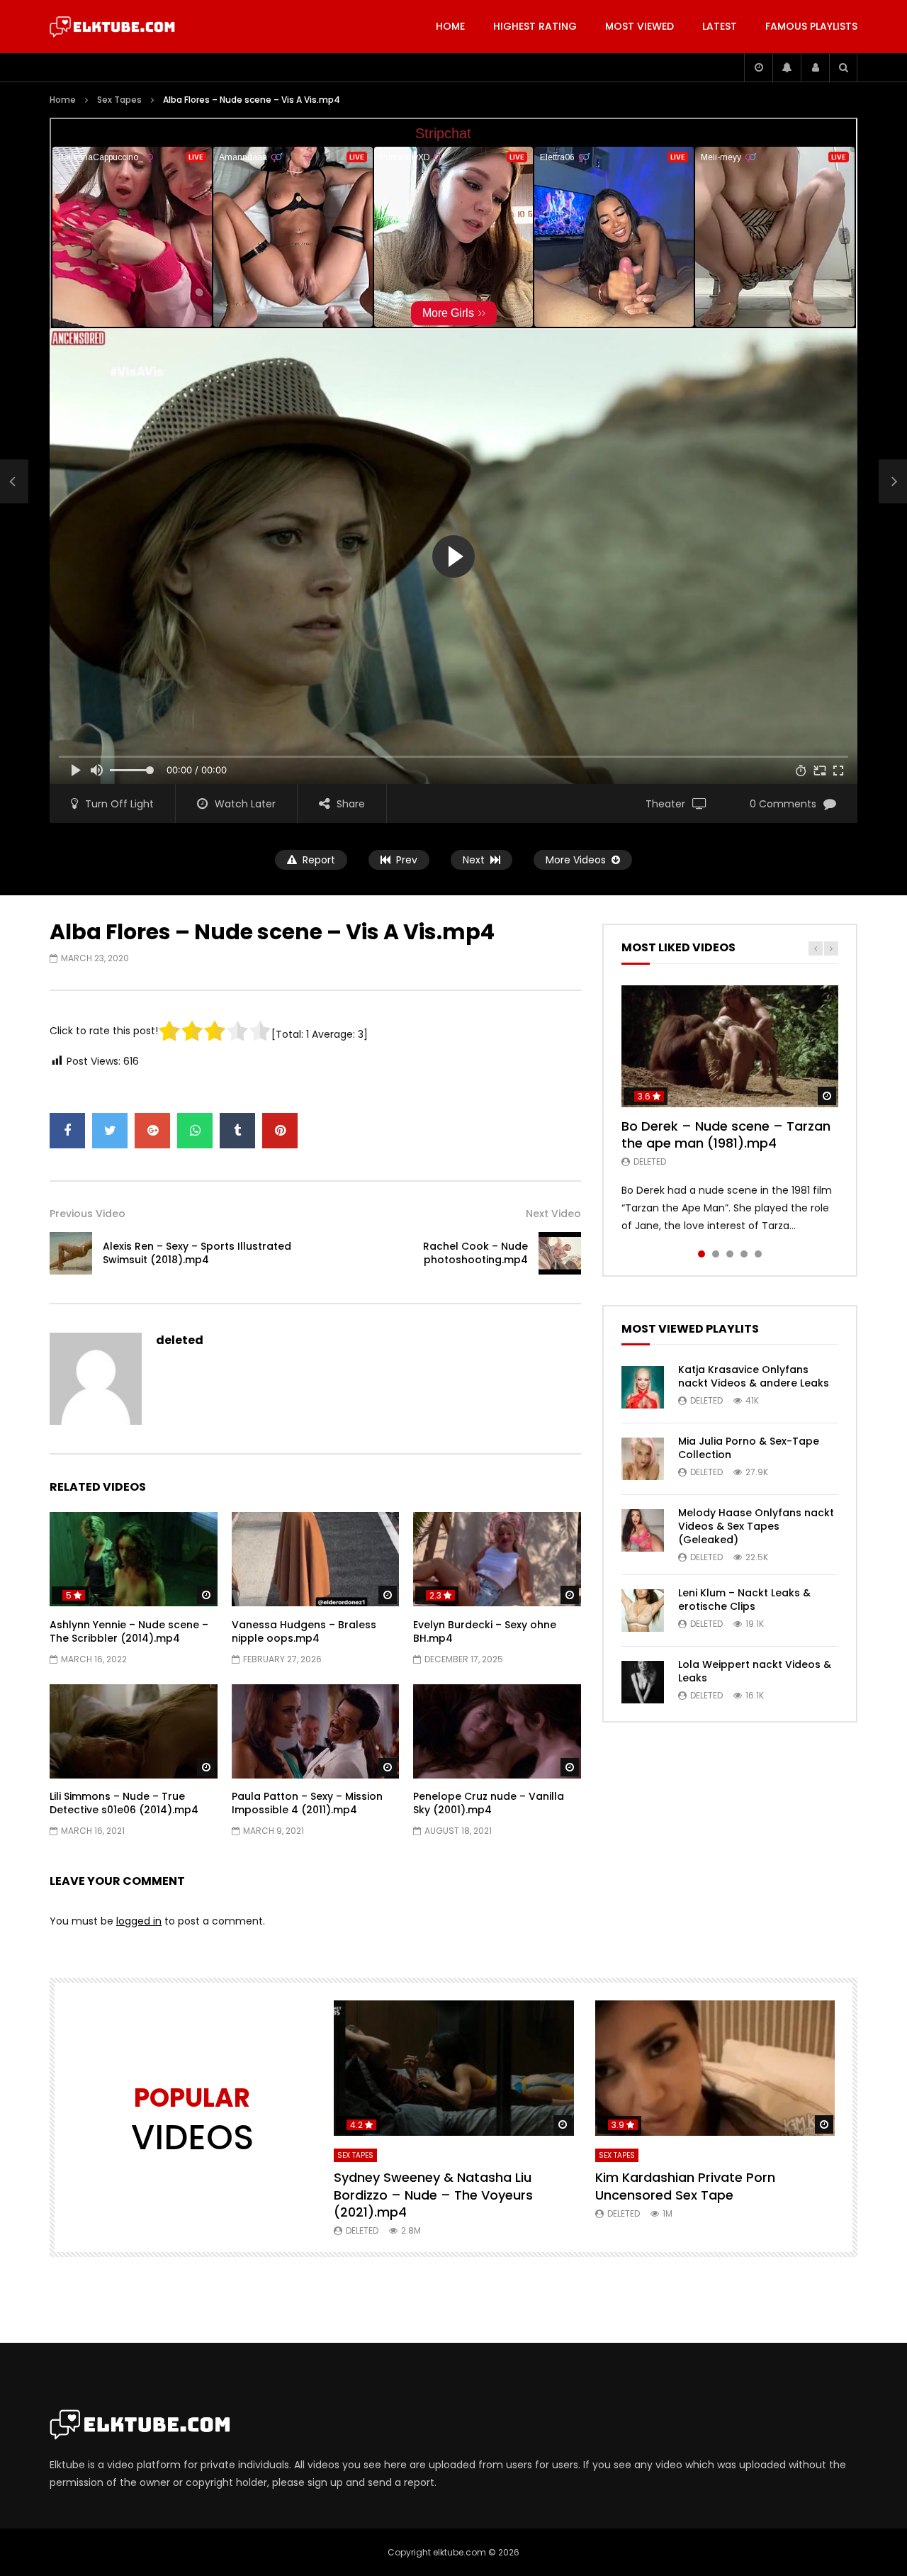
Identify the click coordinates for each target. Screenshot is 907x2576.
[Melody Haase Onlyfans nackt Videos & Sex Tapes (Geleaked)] (643, 1530)
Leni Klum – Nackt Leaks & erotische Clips (744, 1600)
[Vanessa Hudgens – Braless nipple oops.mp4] (316, 1559)
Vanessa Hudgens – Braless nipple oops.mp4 (304, 1631)
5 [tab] (758, 1254)
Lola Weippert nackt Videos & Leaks (755, 1671)
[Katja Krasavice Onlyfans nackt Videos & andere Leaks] (643, 1387)
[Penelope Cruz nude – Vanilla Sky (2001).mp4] (497, 1731)
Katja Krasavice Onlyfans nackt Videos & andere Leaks (754, 1376)
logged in (139, 1921)
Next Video (553, 1214)
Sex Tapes (119, 100)
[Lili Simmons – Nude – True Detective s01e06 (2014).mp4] (134, 1731)
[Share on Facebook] (67, 1131)
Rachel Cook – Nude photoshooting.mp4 (475, 1253)
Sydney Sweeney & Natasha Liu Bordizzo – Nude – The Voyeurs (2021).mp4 (433, 2195)
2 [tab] (716, 1254)
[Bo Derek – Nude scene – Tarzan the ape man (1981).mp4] (730, 1046)
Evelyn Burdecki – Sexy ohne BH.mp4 (485, 1631)
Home (450, 26)
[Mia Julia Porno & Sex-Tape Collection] (643, 1459)
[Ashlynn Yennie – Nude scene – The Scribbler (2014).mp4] (134, 1559)
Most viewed (640, 26)
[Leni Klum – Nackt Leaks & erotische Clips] (643, 1611)
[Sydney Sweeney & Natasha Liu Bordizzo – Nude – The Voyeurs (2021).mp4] (454, 2068)
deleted (180, 1340)
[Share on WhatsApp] (195, 1131)
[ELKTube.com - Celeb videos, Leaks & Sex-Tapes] (112, 27)
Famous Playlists (811, 26)
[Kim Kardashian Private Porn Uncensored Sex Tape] (715, 2068)
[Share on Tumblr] (237, 1131)
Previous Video (88, 1214)
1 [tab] (702, 1254)
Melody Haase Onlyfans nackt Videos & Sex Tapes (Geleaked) (756, 1526)
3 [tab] (730, 1254)
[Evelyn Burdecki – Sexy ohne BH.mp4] (497, 1559)
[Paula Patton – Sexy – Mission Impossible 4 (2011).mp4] (316, 1731)
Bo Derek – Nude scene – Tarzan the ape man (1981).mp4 (726, 1135)
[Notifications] (787, 67)
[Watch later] (758, 67)
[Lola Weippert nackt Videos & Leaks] (643, 1682)
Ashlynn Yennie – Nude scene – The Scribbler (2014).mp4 (129, 1631)
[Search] (843, 67)
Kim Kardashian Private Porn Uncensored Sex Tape (685, 2186)
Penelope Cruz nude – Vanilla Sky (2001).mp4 (489, 1803)
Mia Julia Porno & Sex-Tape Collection (749, 1448)
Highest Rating (535, 26)
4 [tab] (744, 1254)
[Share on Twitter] (110, 1131)
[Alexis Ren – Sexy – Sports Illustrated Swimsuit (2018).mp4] (14, 482)
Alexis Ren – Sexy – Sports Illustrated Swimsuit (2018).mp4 (197, 1253)
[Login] (815, 67)
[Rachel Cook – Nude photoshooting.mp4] (560, 1253)
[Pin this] (280, 1131)
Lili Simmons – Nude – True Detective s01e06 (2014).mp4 (124, 1803)
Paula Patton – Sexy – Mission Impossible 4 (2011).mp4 (307, 1803)
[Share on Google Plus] (152, 1131)
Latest (720, 26)
